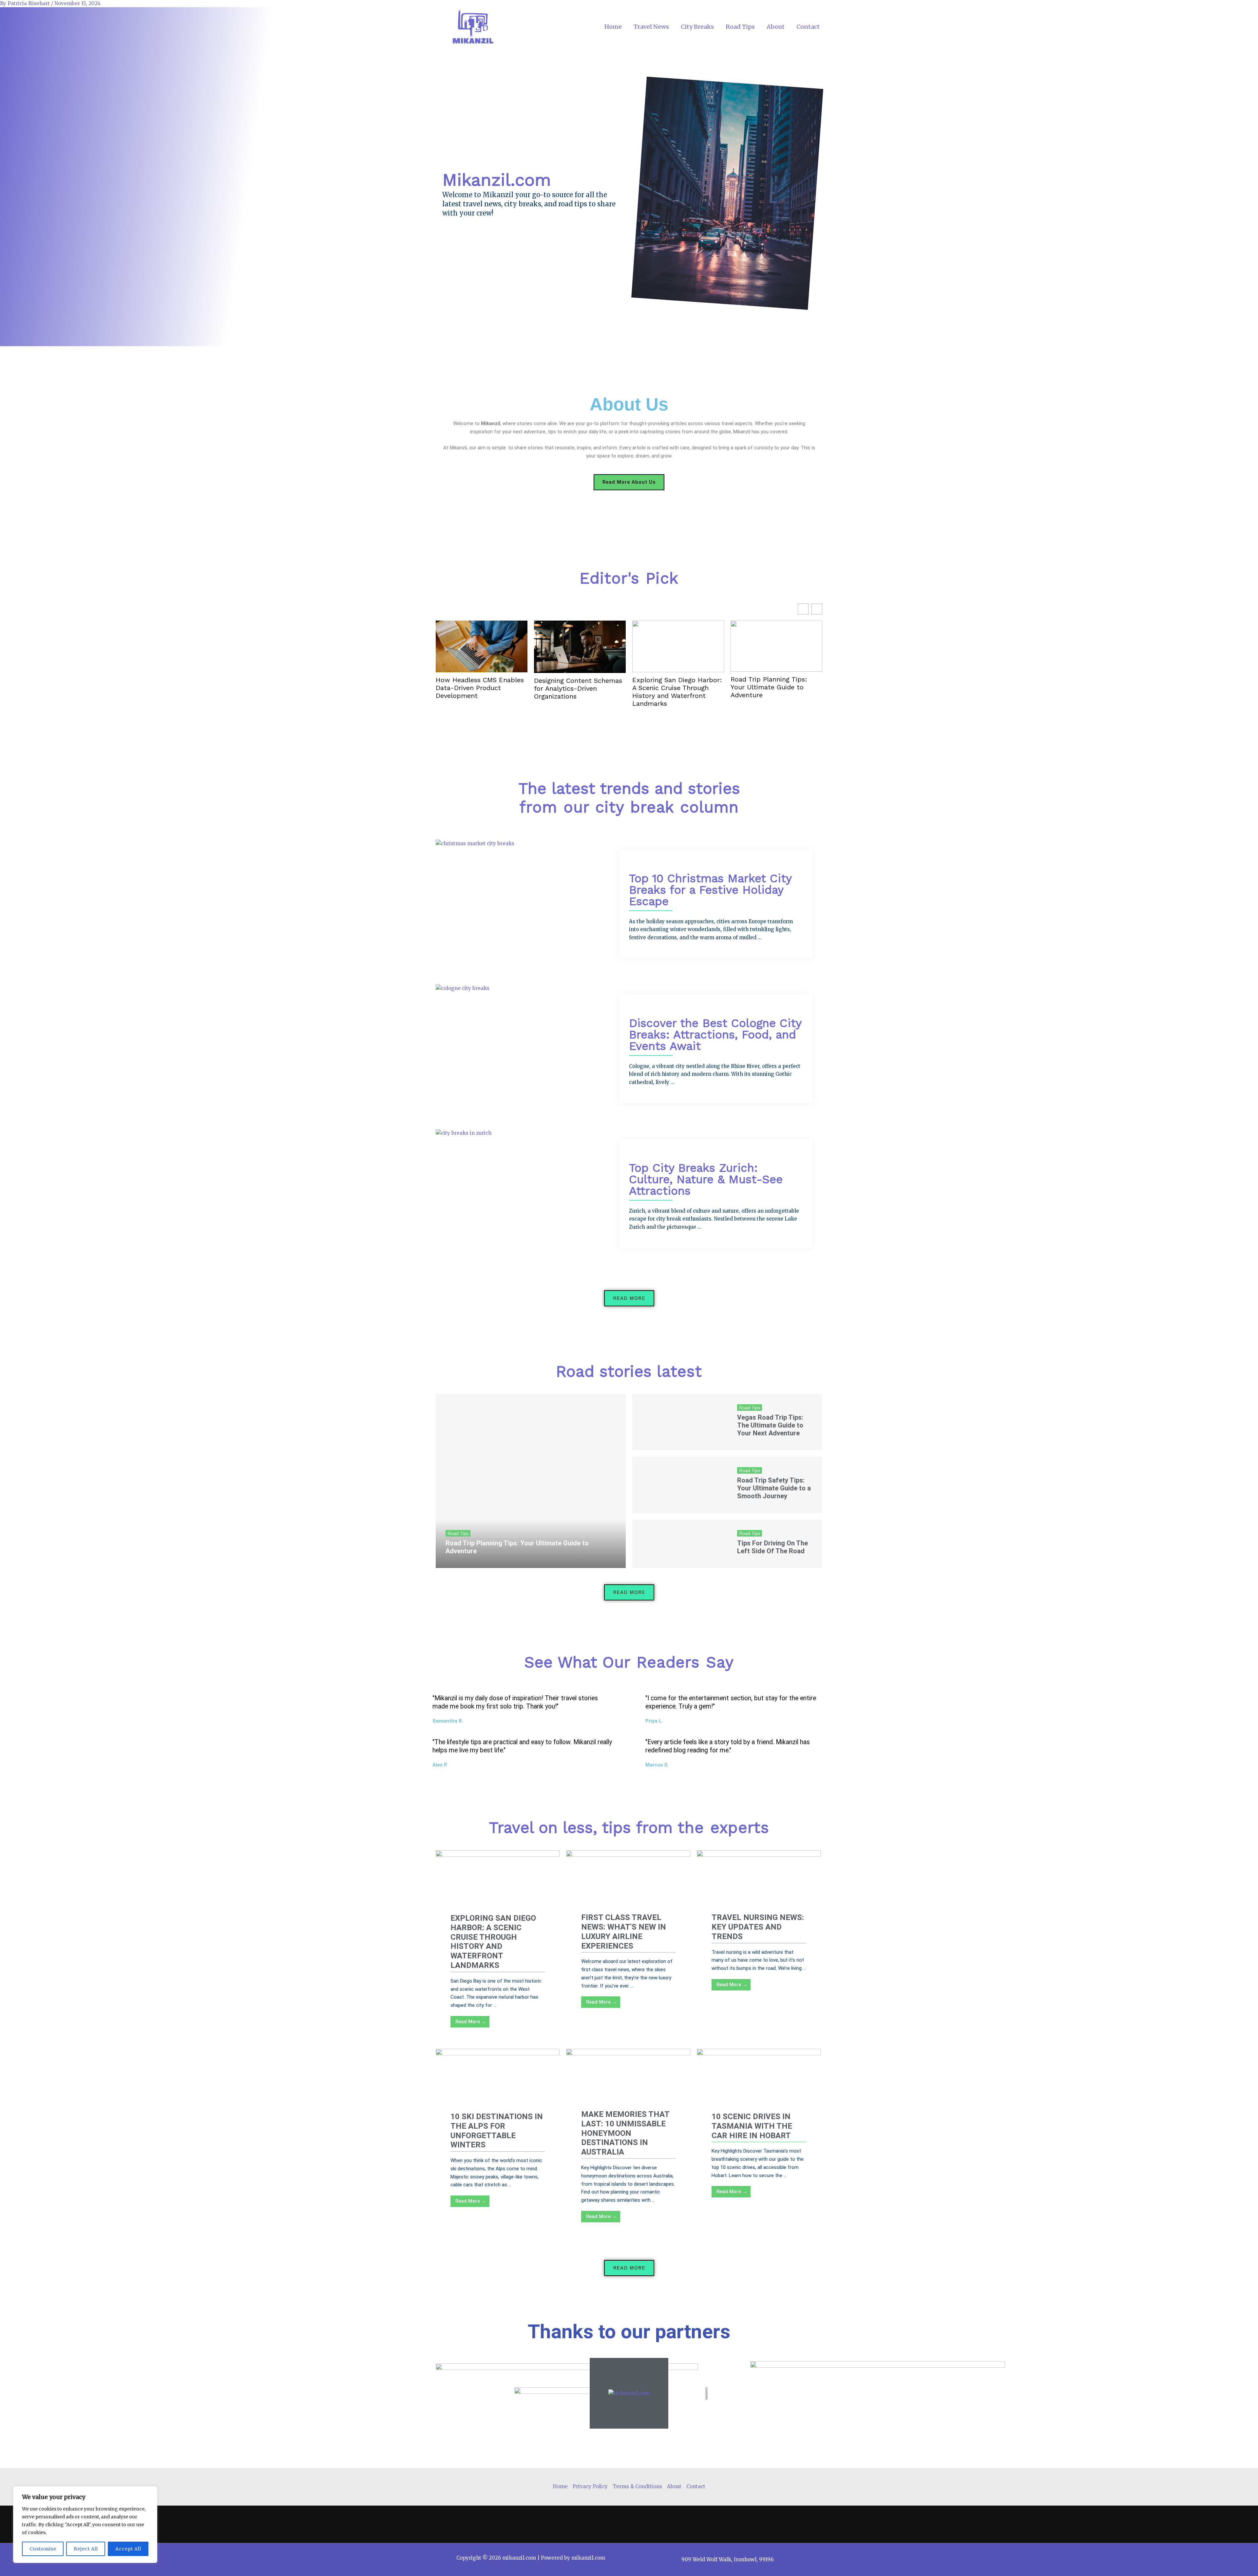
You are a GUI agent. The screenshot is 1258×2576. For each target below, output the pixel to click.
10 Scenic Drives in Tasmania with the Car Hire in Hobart (752, 2126)
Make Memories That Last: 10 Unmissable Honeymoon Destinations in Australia (625, 2133)
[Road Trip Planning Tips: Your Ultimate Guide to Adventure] (531, 1481)
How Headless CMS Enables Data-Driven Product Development (480, 688)
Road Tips (740, 27)
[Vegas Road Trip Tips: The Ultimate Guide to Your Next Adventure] (680, 1422)
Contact (808, 27)
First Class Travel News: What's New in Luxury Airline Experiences (624, 1932)
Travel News (651, 27)
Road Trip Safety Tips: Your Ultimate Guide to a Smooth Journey (774, 1488)
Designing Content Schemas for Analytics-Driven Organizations (578, 688)
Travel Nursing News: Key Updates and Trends (758, 1927)
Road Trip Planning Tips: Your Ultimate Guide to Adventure (769, 687)
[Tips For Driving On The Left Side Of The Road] (680, 1544)
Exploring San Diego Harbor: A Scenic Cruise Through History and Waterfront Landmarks (677, 692)
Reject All (86, 2549)
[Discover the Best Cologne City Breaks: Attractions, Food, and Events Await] (463, 988)
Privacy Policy (590, 2486)
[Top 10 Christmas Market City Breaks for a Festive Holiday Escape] (475, 843)
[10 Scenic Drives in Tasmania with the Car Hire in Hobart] (759, 2083)
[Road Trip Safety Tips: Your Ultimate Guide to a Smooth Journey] (680, 1485)
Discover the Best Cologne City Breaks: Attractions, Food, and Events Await (715, 1035)
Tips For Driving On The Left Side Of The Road (772, 1547)
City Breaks (697, 27)
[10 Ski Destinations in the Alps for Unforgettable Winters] (498, 2083)
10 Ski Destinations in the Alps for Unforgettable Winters (497, 2131)
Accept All (128, 2549)
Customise (43, 2549)
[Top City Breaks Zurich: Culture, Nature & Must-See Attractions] (464, 1133)
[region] (85, 2525)
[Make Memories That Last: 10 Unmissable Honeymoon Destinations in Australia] (628, 2082)
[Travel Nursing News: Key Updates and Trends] (759, 1885)
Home (613, 27)
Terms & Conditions (637, 2486)
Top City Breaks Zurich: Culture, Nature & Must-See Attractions (706, 1179)
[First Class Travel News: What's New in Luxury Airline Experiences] (628, 1885)
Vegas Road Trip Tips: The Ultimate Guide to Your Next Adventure (770, 1425)
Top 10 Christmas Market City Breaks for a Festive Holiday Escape (710, 890)
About (776, 27)
